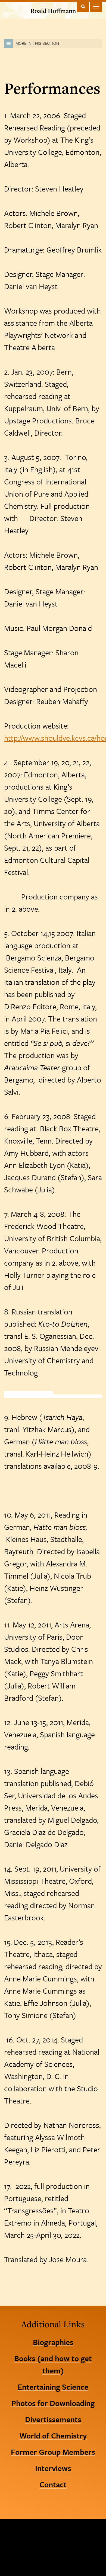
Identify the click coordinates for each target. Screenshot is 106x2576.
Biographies (53, 2342)
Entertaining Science (53, 2387)
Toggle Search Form (83, 6)
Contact (53, 2484)
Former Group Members (53, 2452)
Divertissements (53, 2419)
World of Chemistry (53, 2435)
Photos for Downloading (53, 2403)
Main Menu (96, 6)
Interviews (53, 2468)
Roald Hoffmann (53, 11)
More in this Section (37, 43)
